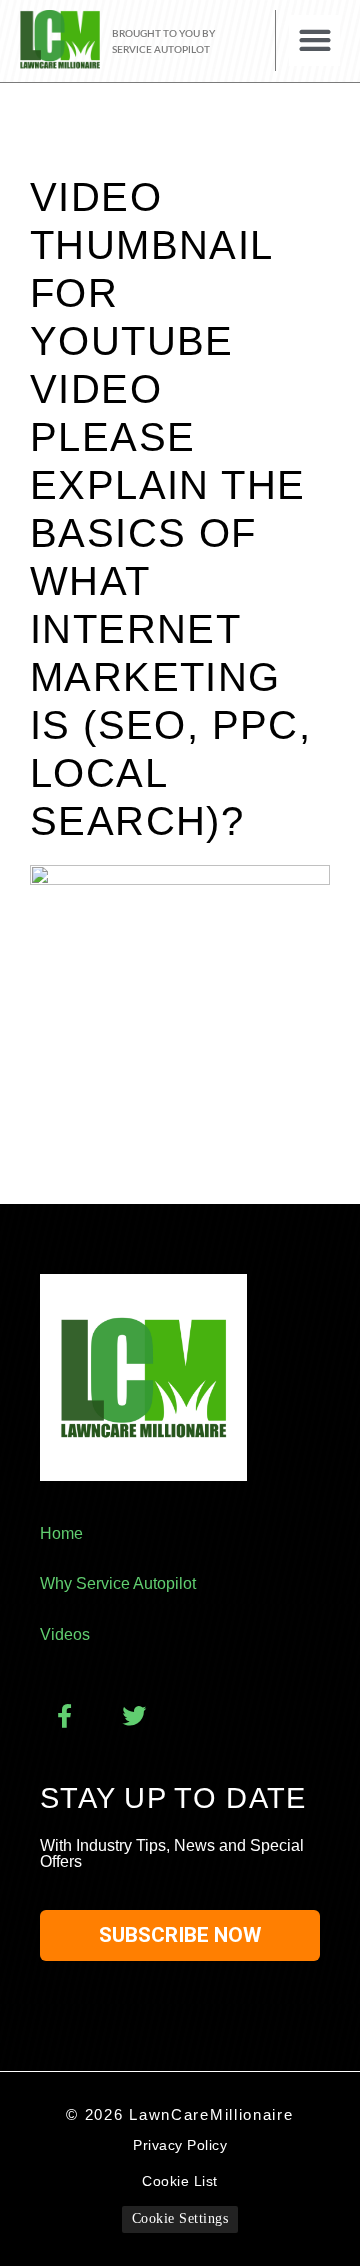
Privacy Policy (180, 2145)
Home (61, 1533)
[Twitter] (134, 1716)
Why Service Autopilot (118, 1583)
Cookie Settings (180, 2218)
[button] (314, 40)
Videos (65, 1634)
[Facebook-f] (64, 1716)
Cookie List (180, 2181)
